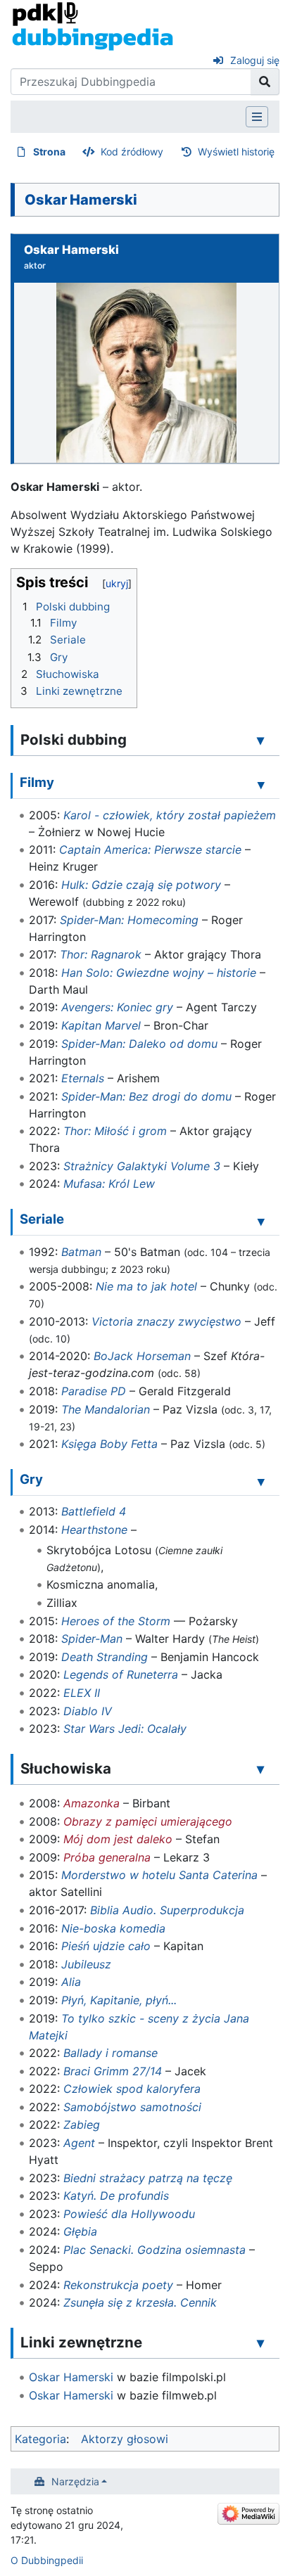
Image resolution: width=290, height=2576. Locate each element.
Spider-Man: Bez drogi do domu (146, 1096)
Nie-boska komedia (113, 1928)
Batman (81, 1252)
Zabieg (82, 2125)
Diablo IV (88, 1711)
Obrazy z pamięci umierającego (148, 1821)
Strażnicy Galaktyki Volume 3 (142, 1166)
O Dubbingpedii (47, 2560)
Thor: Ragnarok (101, 954)
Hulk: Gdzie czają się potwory (141, 885)
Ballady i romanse (111, 2053)
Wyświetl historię (236, 152)
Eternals (83, 1078)
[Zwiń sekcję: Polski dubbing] (260, 740)
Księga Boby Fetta (109, 1444)
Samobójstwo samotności (132, 2107)
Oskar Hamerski (71, 2377)
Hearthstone (94, 1530)
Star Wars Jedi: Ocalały (125, 1729)
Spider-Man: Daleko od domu (139, 1044)
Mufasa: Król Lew (109, 1184)
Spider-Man (92, 1639)
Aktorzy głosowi (125, 2439)
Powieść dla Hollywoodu (129, 2214)
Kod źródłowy (132, 152)
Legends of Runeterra (121, 1674)
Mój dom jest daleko (118, 1839)
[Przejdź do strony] (265, 82)
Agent (79, 2143)
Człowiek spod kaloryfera (132, 2089)
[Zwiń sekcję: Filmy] (261, 785)
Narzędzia (75, 2481)
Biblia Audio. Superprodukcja (167, 1910)
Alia (71, 1982)
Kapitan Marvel (101, 1025)
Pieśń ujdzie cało (106, 1946)
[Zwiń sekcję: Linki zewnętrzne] (260, 2343)
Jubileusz (86, 1964)
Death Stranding (105, 1657)
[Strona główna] (93, 25)
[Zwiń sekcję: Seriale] (261, 1222)
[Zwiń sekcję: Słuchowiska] (260, 1769)
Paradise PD (94, 1391)
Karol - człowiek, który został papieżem (170, 815)
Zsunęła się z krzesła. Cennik (140, 2302)
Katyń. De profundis (116, 2196)
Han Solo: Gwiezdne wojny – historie (159, 973)
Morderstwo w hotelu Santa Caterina (159, 1875)
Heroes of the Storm (116, 1621)
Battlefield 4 (94, 1511)
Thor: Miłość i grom (115, 1131)
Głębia (80, 2231)
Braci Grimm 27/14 (113, 2071)
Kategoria (40, 2439)
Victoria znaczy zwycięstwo (166, 1321)
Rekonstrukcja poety (118, 2285)
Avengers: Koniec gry (117, 1007)
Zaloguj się (255, 60)
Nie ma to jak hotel (146, 1286)
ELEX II (82, 1693)
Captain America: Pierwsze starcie (150, 850)
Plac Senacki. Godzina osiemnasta (155, 2250)
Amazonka (92, 1803)
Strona (49, 152)
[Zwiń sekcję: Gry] (261, 1481)
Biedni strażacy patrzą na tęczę (148, 2178)
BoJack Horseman (142, 1356)
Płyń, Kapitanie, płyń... (119, 2000)
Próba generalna (107, 1857)
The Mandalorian (106, 1409)
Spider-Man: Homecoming (129, 920)
